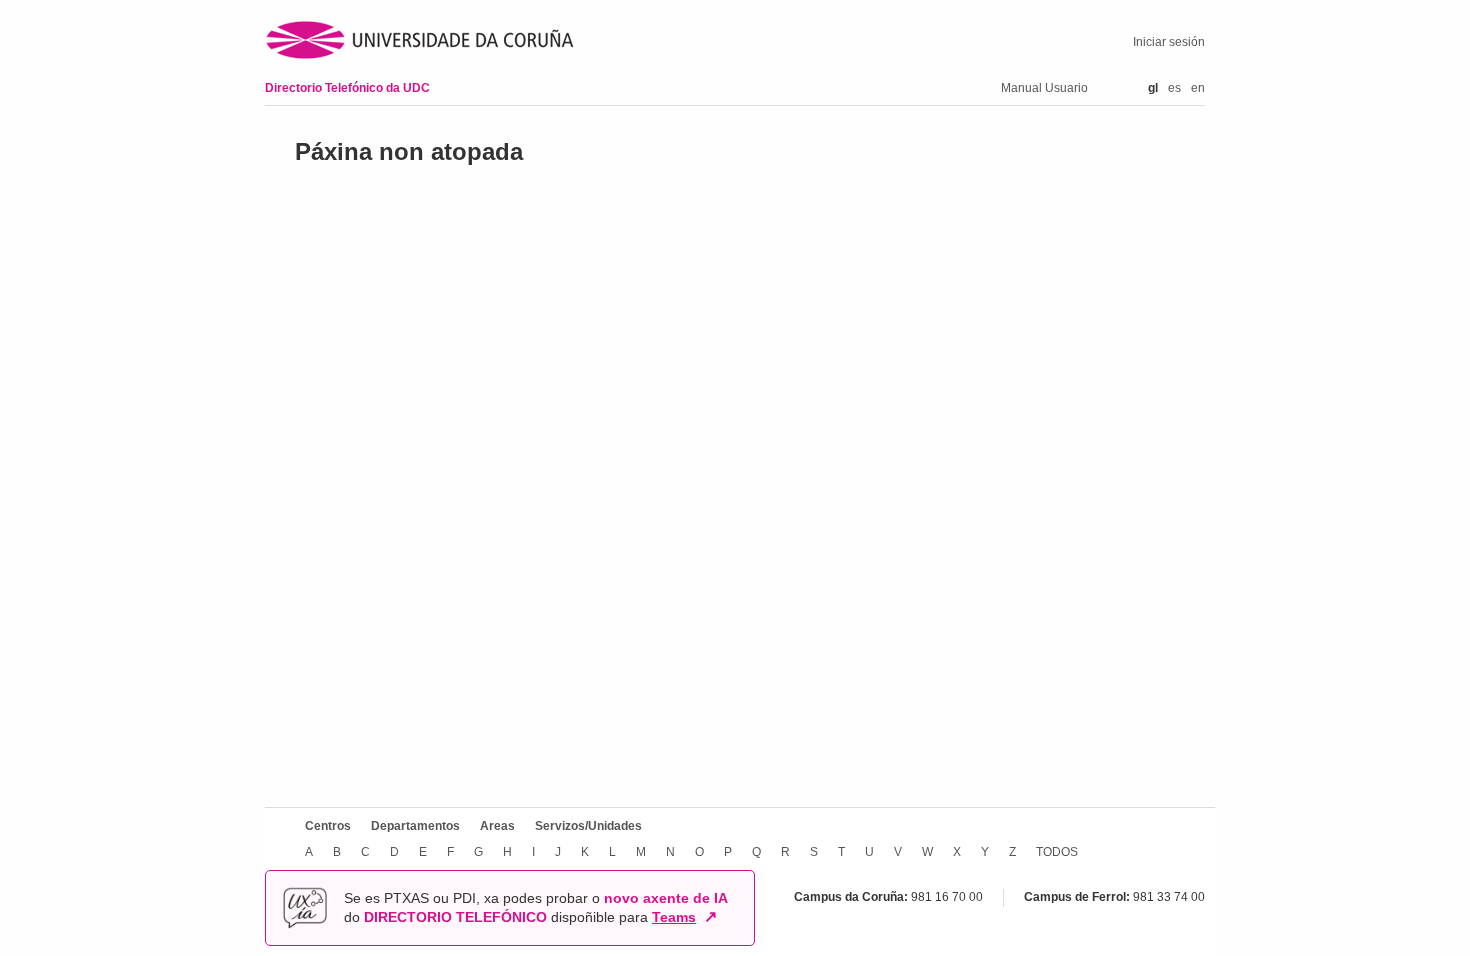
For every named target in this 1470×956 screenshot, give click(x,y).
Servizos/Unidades (588, 826)
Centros (328, 826)
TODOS (1057, 852)
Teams (674, 917)
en (1198, 88)
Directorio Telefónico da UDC (347, 88)
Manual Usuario (1044, 88)
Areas (497, 826)
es (1174, 88)
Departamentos (415, 826)
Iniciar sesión (1169, 42)
